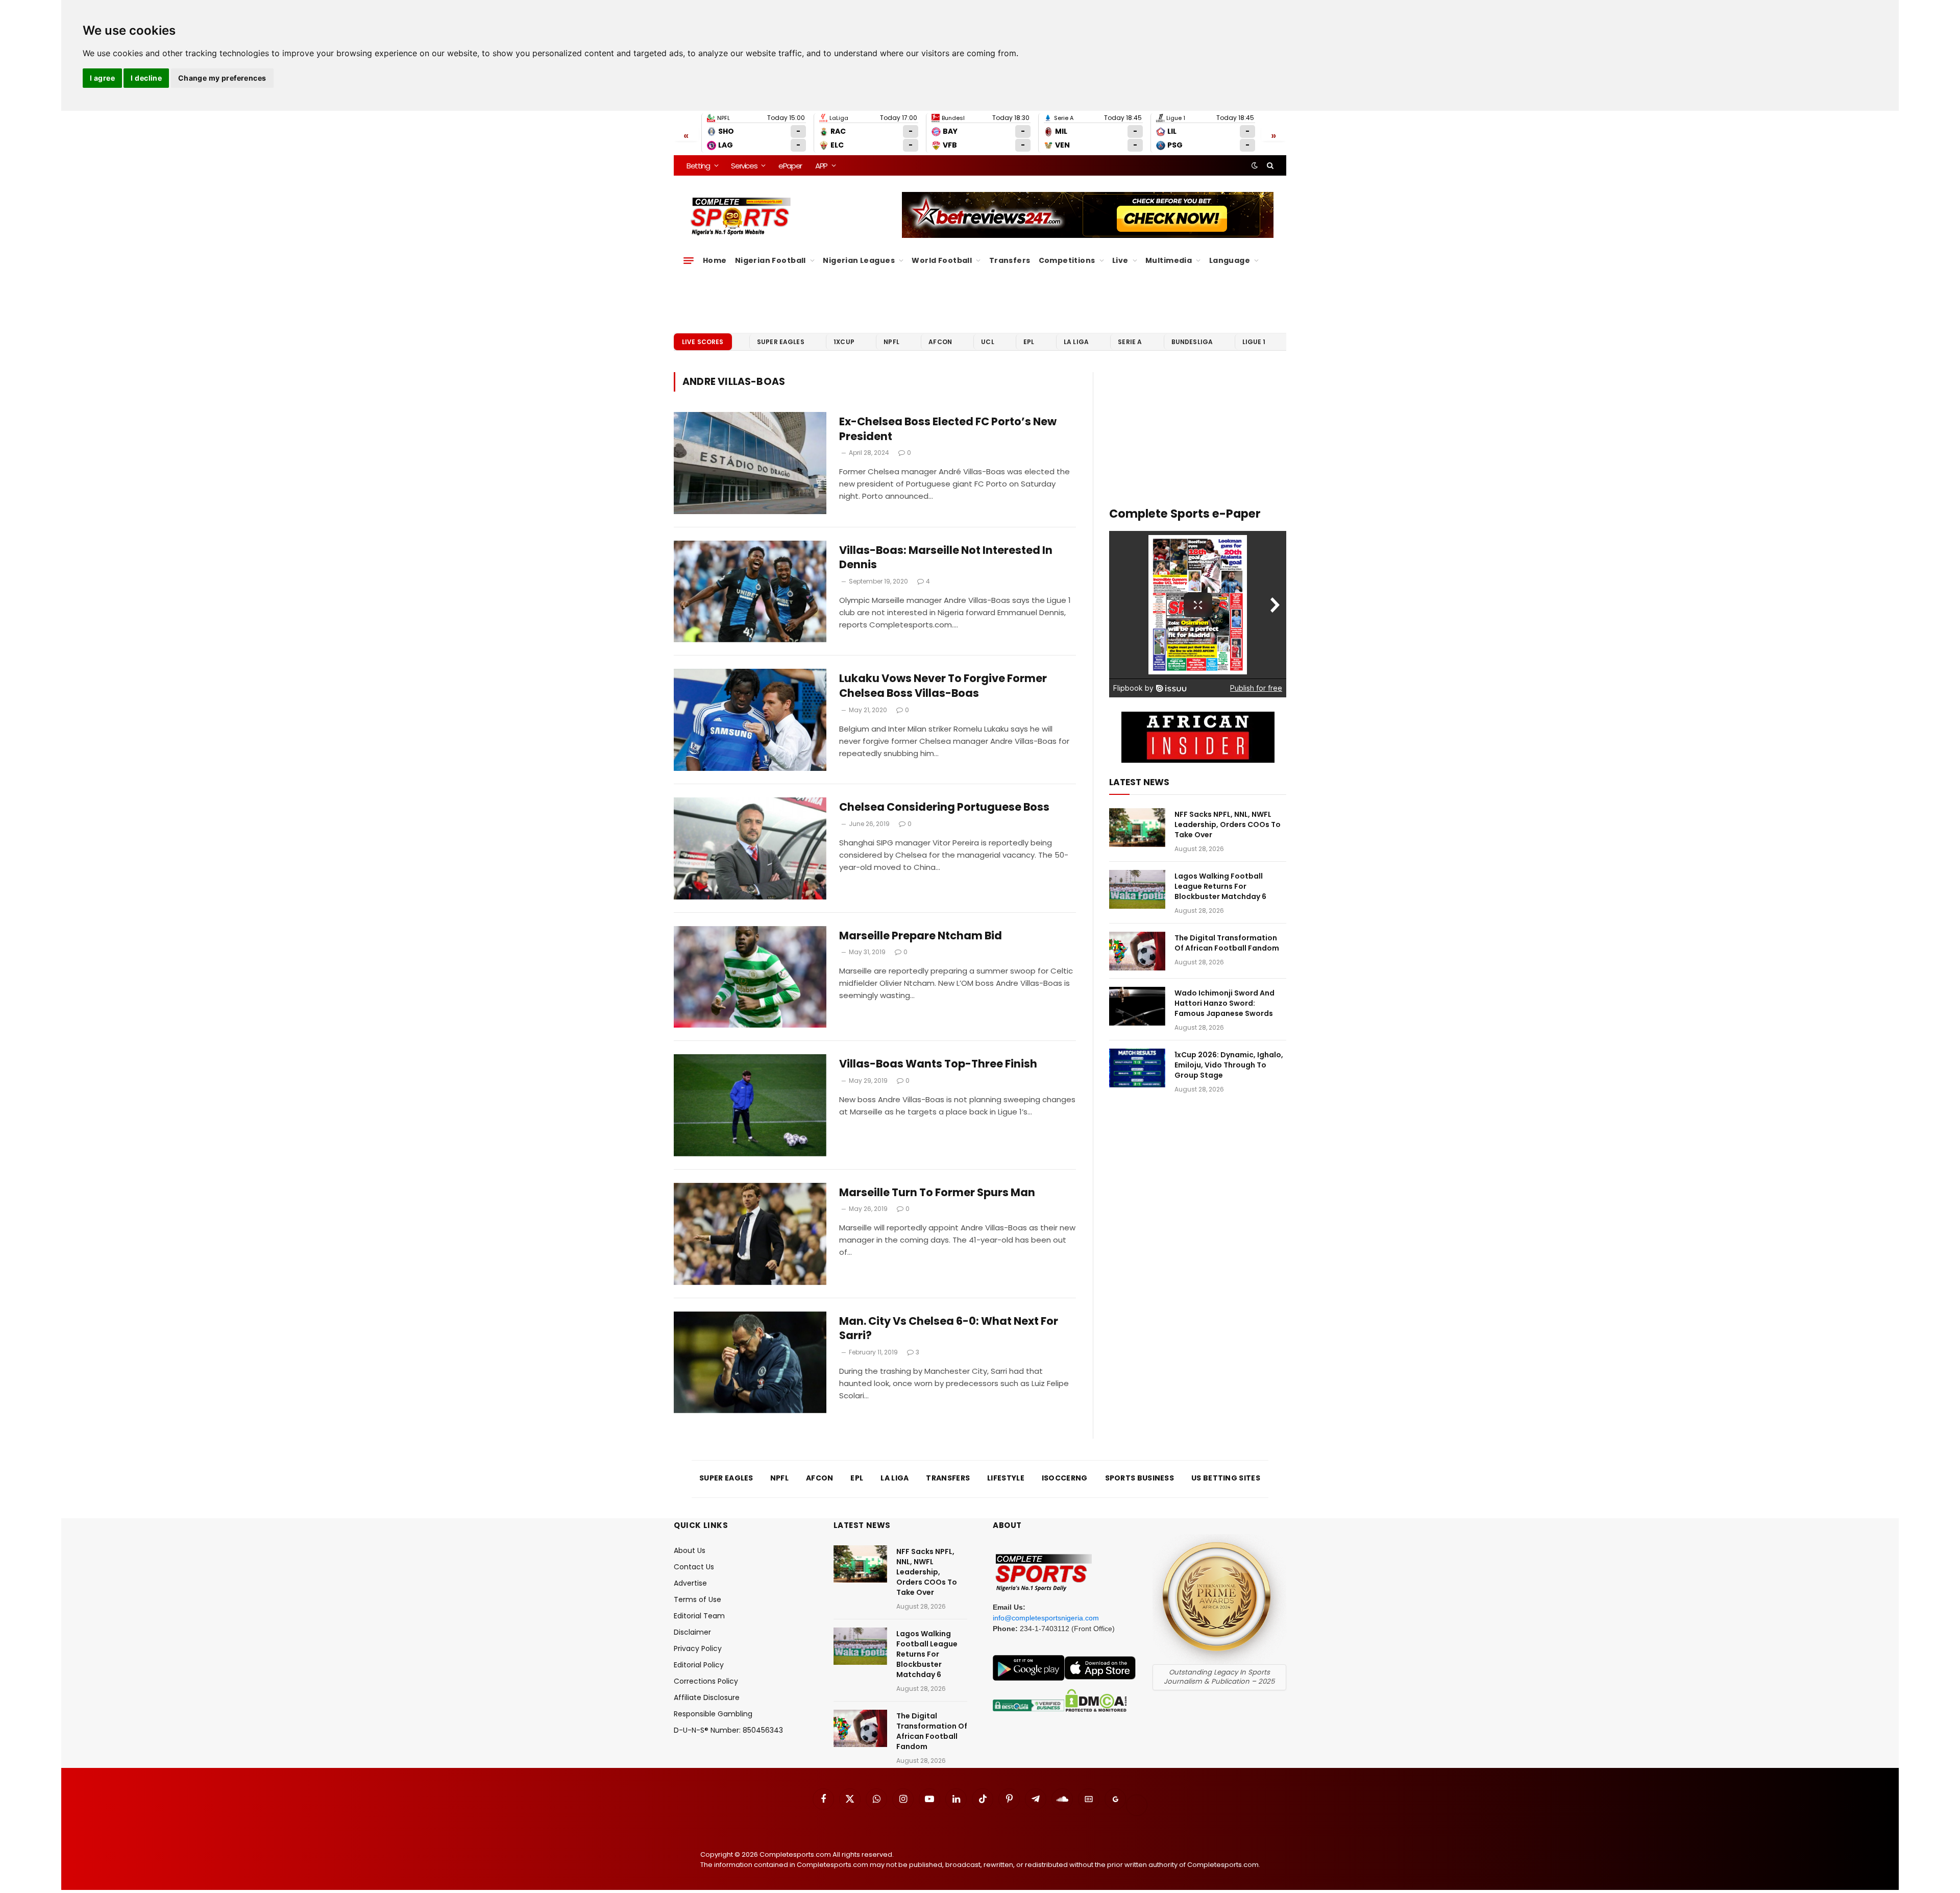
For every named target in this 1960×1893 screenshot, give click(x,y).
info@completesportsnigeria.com (1046, 1618)
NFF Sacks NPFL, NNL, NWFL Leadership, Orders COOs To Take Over (1228, 824)
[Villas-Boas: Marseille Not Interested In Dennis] (750, 592)
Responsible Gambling (713, 1714)
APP (821, 166)
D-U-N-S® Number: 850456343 (728, 1730)
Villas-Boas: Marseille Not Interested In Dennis (946, 558)
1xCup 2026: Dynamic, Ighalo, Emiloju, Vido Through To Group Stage (1229, 1065)
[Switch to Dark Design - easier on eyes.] (1255, 165)
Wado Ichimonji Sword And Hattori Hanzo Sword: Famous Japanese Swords (1224, 1003)
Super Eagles (781, 342)
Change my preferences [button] (222, 78)
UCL (987, 342)
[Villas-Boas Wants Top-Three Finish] (750, 1105)
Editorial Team (699, 1616)
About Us (690, 1550)
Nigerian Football (770, 260)
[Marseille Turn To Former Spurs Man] (750, 1234)
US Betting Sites (1226, 1478)
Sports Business (1140, 1478)
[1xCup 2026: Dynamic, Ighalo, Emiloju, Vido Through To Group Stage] (1137, 1068)
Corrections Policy (706, 1681)
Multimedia (1169, 260)
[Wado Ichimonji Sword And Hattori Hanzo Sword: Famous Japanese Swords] (1137, 1006)
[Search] (1269, 165)
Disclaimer (692, 1632)
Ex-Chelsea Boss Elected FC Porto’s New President (948, 429)
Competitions (1067, 260)
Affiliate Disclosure (707, 1697)
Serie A (1130, 342)
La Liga (1076, 342)
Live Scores (703, 342)
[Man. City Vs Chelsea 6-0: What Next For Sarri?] (750, 1363)
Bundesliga (1192, 342)
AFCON (940, 342)
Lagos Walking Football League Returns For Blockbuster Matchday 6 (1220, 886)
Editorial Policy (699, 1665)
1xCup (844, 342)
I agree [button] (102, 78)
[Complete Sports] (741, 216)
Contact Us (694, 1567)
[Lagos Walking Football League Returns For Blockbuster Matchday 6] (1137, 889)
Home (715, 260)
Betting (698, 166)
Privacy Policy (698, 1648)
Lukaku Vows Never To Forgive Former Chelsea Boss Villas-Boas (943, 686)
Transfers (1010, 260)
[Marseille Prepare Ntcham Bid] (750, 977)
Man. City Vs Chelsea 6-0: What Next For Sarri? (949, 1329)
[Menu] (689, 260)
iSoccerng (1065, 1478)
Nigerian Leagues (859, 260)
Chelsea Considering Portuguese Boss (944, 807)
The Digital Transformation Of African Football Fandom (1227, 943)
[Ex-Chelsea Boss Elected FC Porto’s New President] (750, 463)
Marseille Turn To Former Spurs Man (937, 1193)
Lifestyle (1006, 1478)
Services (744, 166)
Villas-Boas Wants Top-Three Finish (938, 1064)
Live (1120, 260)
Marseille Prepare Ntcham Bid (921, 936)
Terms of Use (697, 1599)
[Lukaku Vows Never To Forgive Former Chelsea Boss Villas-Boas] (750, 720)
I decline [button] (146, 78)
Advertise (690, 1583)
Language (1230, 260)
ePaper (790, 166)
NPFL (891, 342)
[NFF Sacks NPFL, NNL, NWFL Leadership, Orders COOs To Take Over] (1137, 828)
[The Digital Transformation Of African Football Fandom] (1137, 951)
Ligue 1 (1254, 342)
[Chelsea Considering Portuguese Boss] (750, 848)
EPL (1029, 342)
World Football (942, 260)
